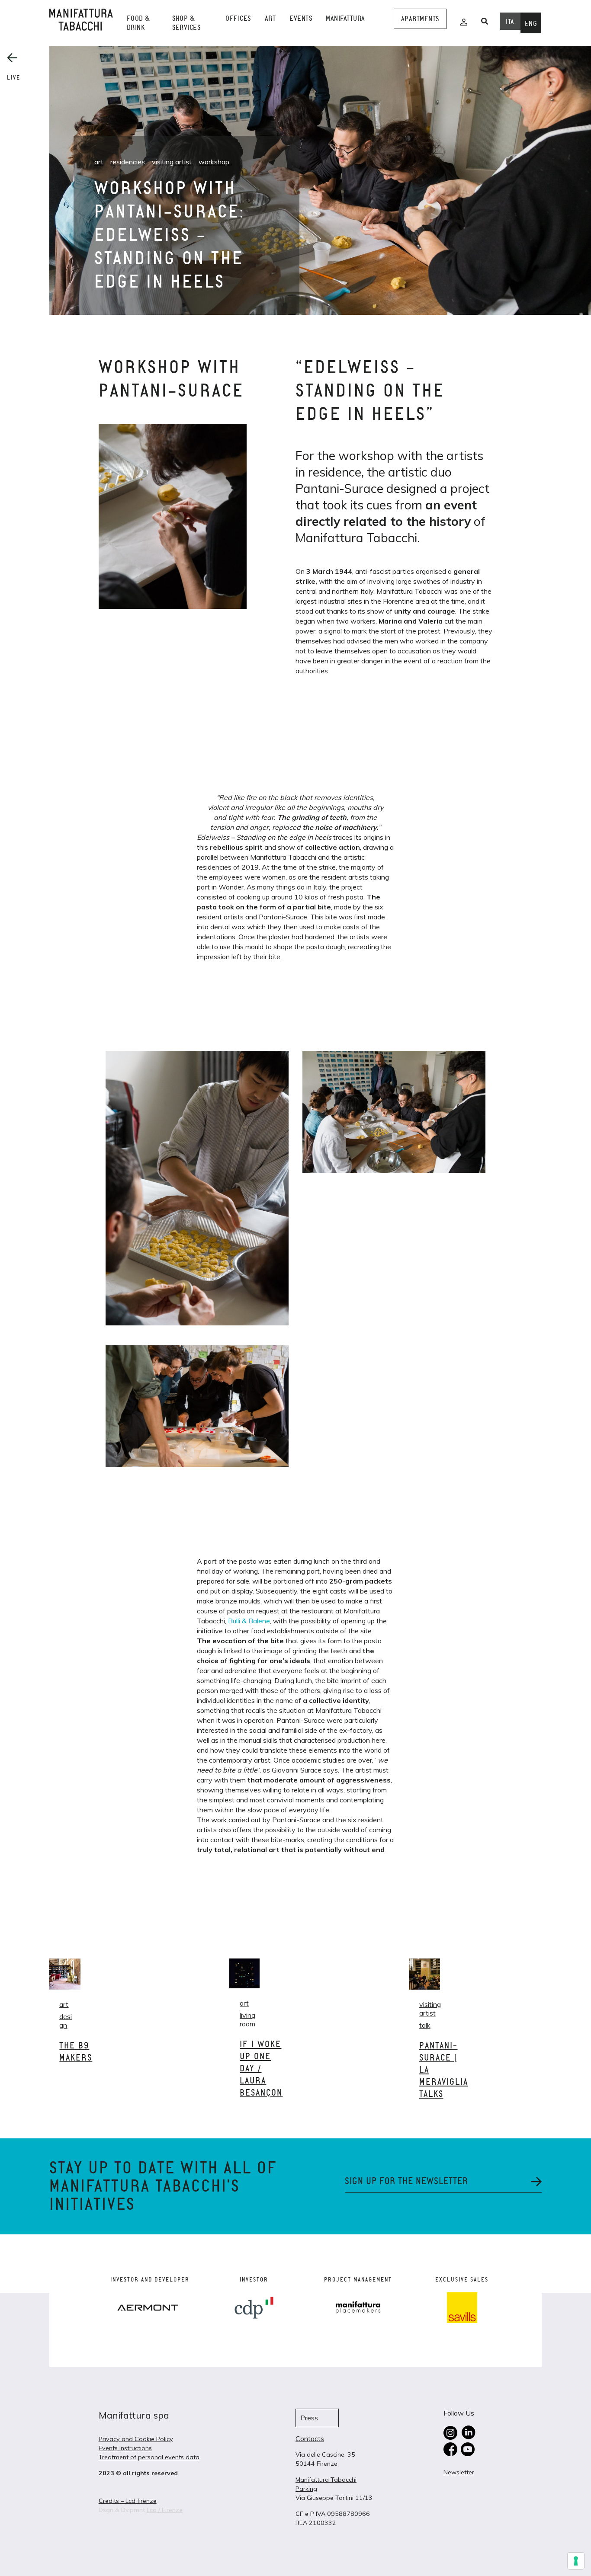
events (301, 18)
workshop (214, 162)
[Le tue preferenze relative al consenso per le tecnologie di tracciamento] (576, 2561)
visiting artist (172, 162)
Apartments (420, 19)
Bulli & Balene (249, 1621)
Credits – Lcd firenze (128, 2501)
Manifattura (345, 18)
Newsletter (459, 2472)
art (99, 162)
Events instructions (125, 2448)
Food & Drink (138, 23)
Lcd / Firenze (165, 2510)
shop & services (186, 23)
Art (270, 18)
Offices (238, 18)
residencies (128, 162)
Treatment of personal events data (149, 2457)
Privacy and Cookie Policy (136, 2439)
